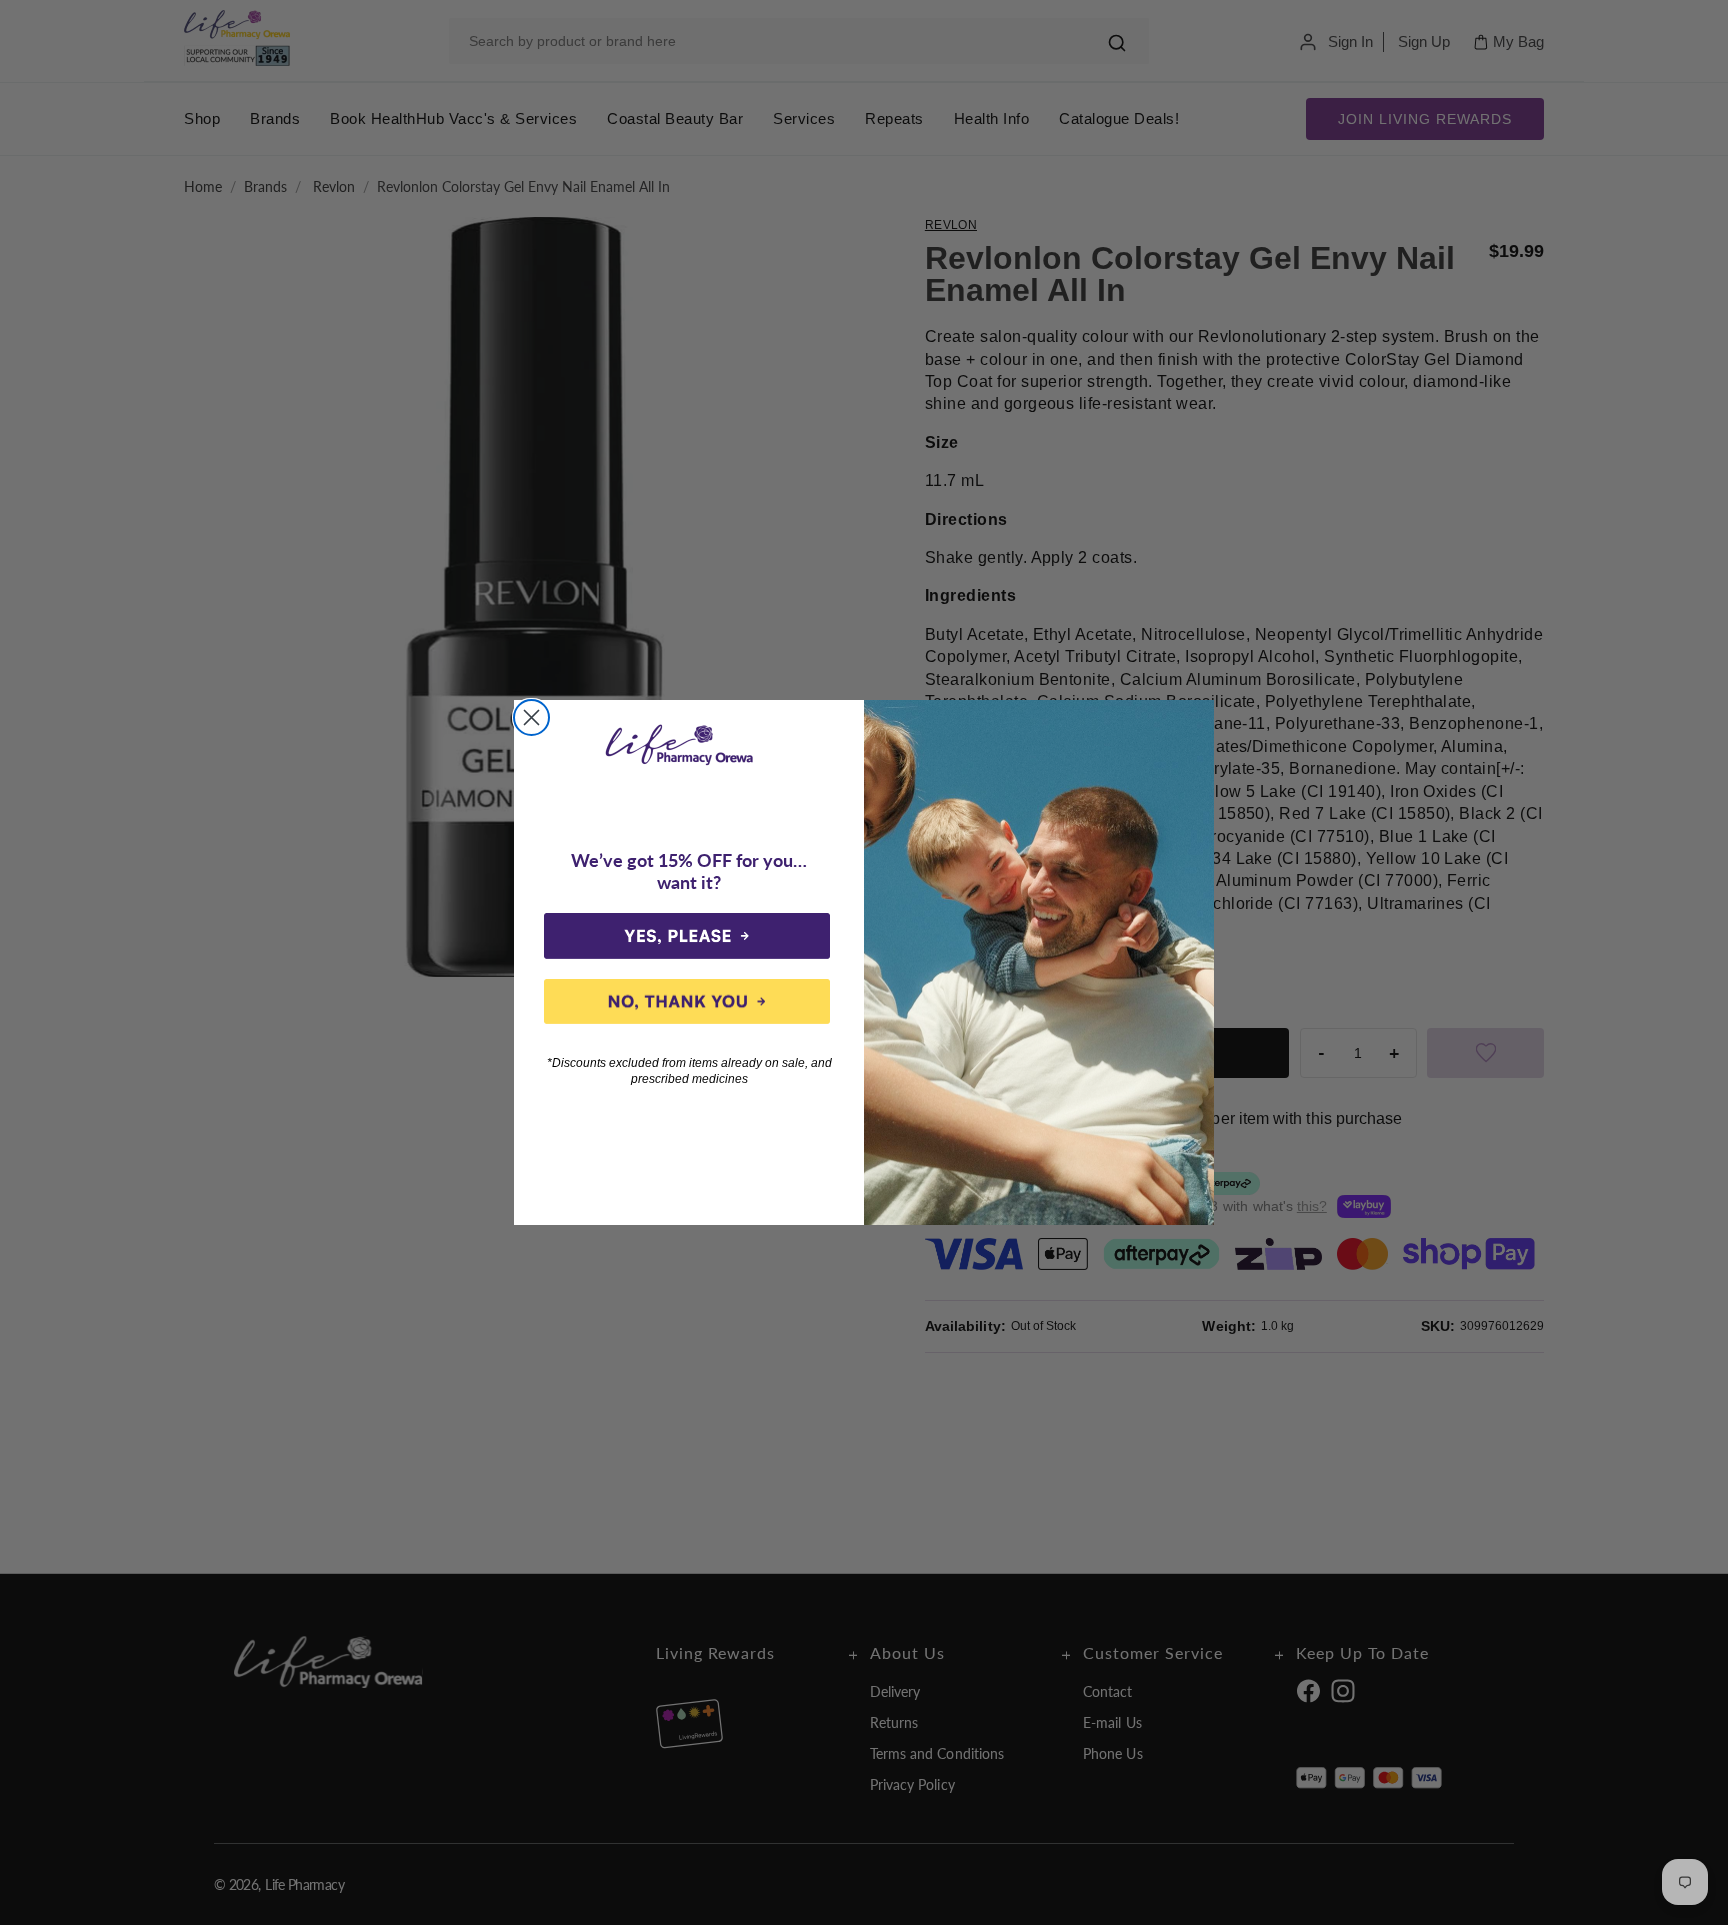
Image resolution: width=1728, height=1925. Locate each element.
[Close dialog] (531, 717)
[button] (687, 936)
